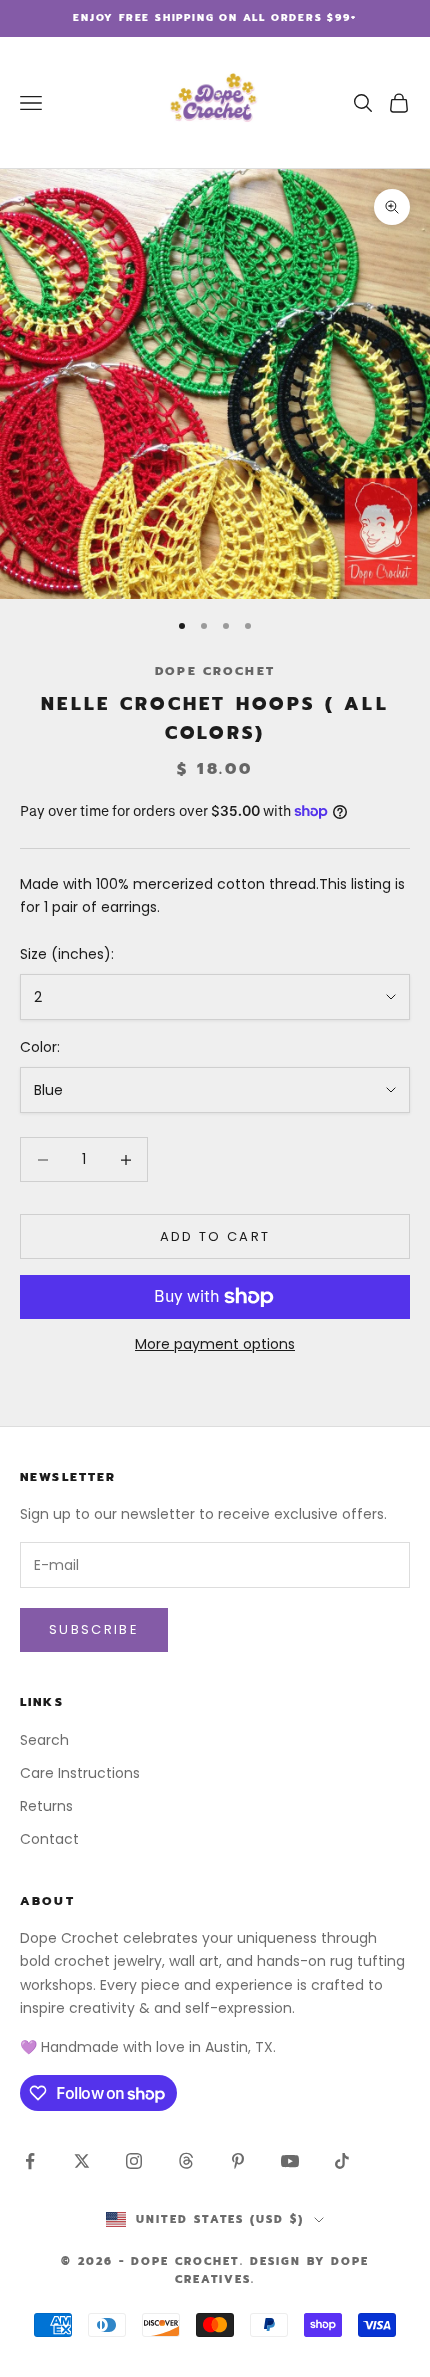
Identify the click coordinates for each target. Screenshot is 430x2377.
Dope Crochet (215, 671)
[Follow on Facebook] (30, 2161)
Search (44, 1740)
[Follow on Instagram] (134, 2161)
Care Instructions (80, 1773)
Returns (46, 1806)
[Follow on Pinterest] (238, 2161)
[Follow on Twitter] (82, 2161)
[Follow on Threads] (186, 2161)
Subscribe (94, 1629)
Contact (49, 1839)
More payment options (215, 1344)
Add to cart (215, 1236)
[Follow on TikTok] (342, 2161)
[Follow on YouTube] (290, 2161)
